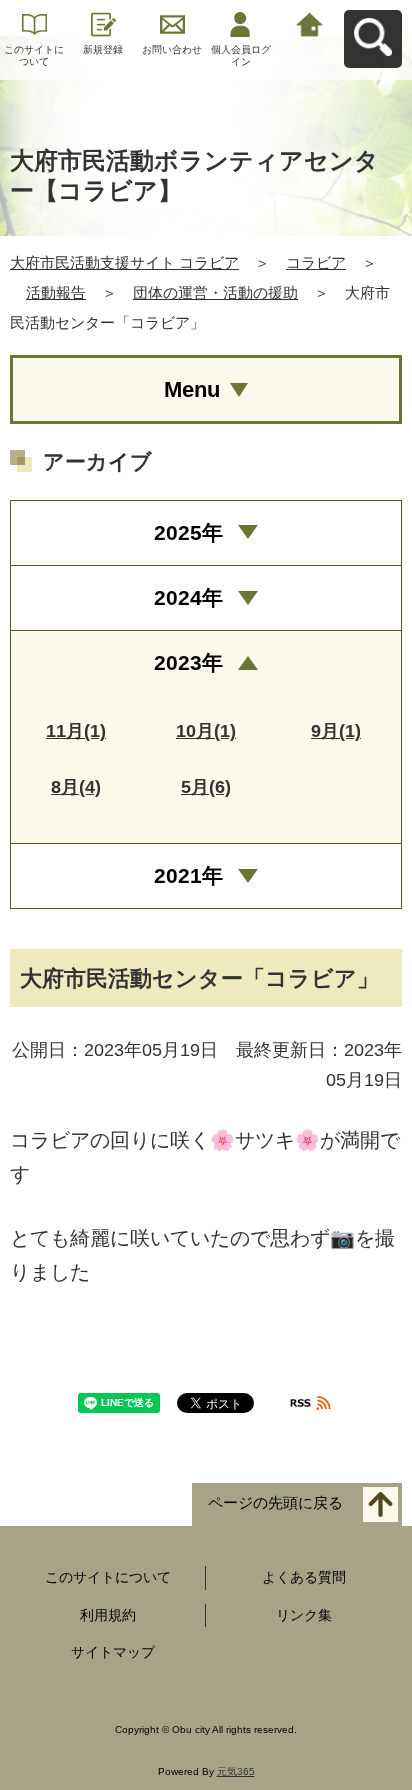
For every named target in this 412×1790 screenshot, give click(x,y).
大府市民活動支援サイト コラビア (124, 262)
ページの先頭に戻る (275, 1502)
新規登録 (103, 49)
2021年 (188, 875)
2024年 (188, 597)
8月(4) (76, 787)
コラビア (316, 262)
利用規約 (108, 1615)
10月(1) (206, 731)
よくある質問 (304, 1577)
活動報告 (56, 292)
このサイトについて (34, 55)
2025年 (188, 532)
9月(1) (336, 731)
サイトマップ (113, 1652)
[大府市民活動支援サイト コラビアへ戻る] (309, 22)
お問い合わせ (172, 49)
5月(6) (206, 787)
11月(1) (76, 731)
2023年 (188, 662)
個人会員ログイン (241, 55)
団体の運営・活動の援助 (215, 292)
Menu (192, 389)
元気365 (236, 1771)
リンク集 (304, 1615)
